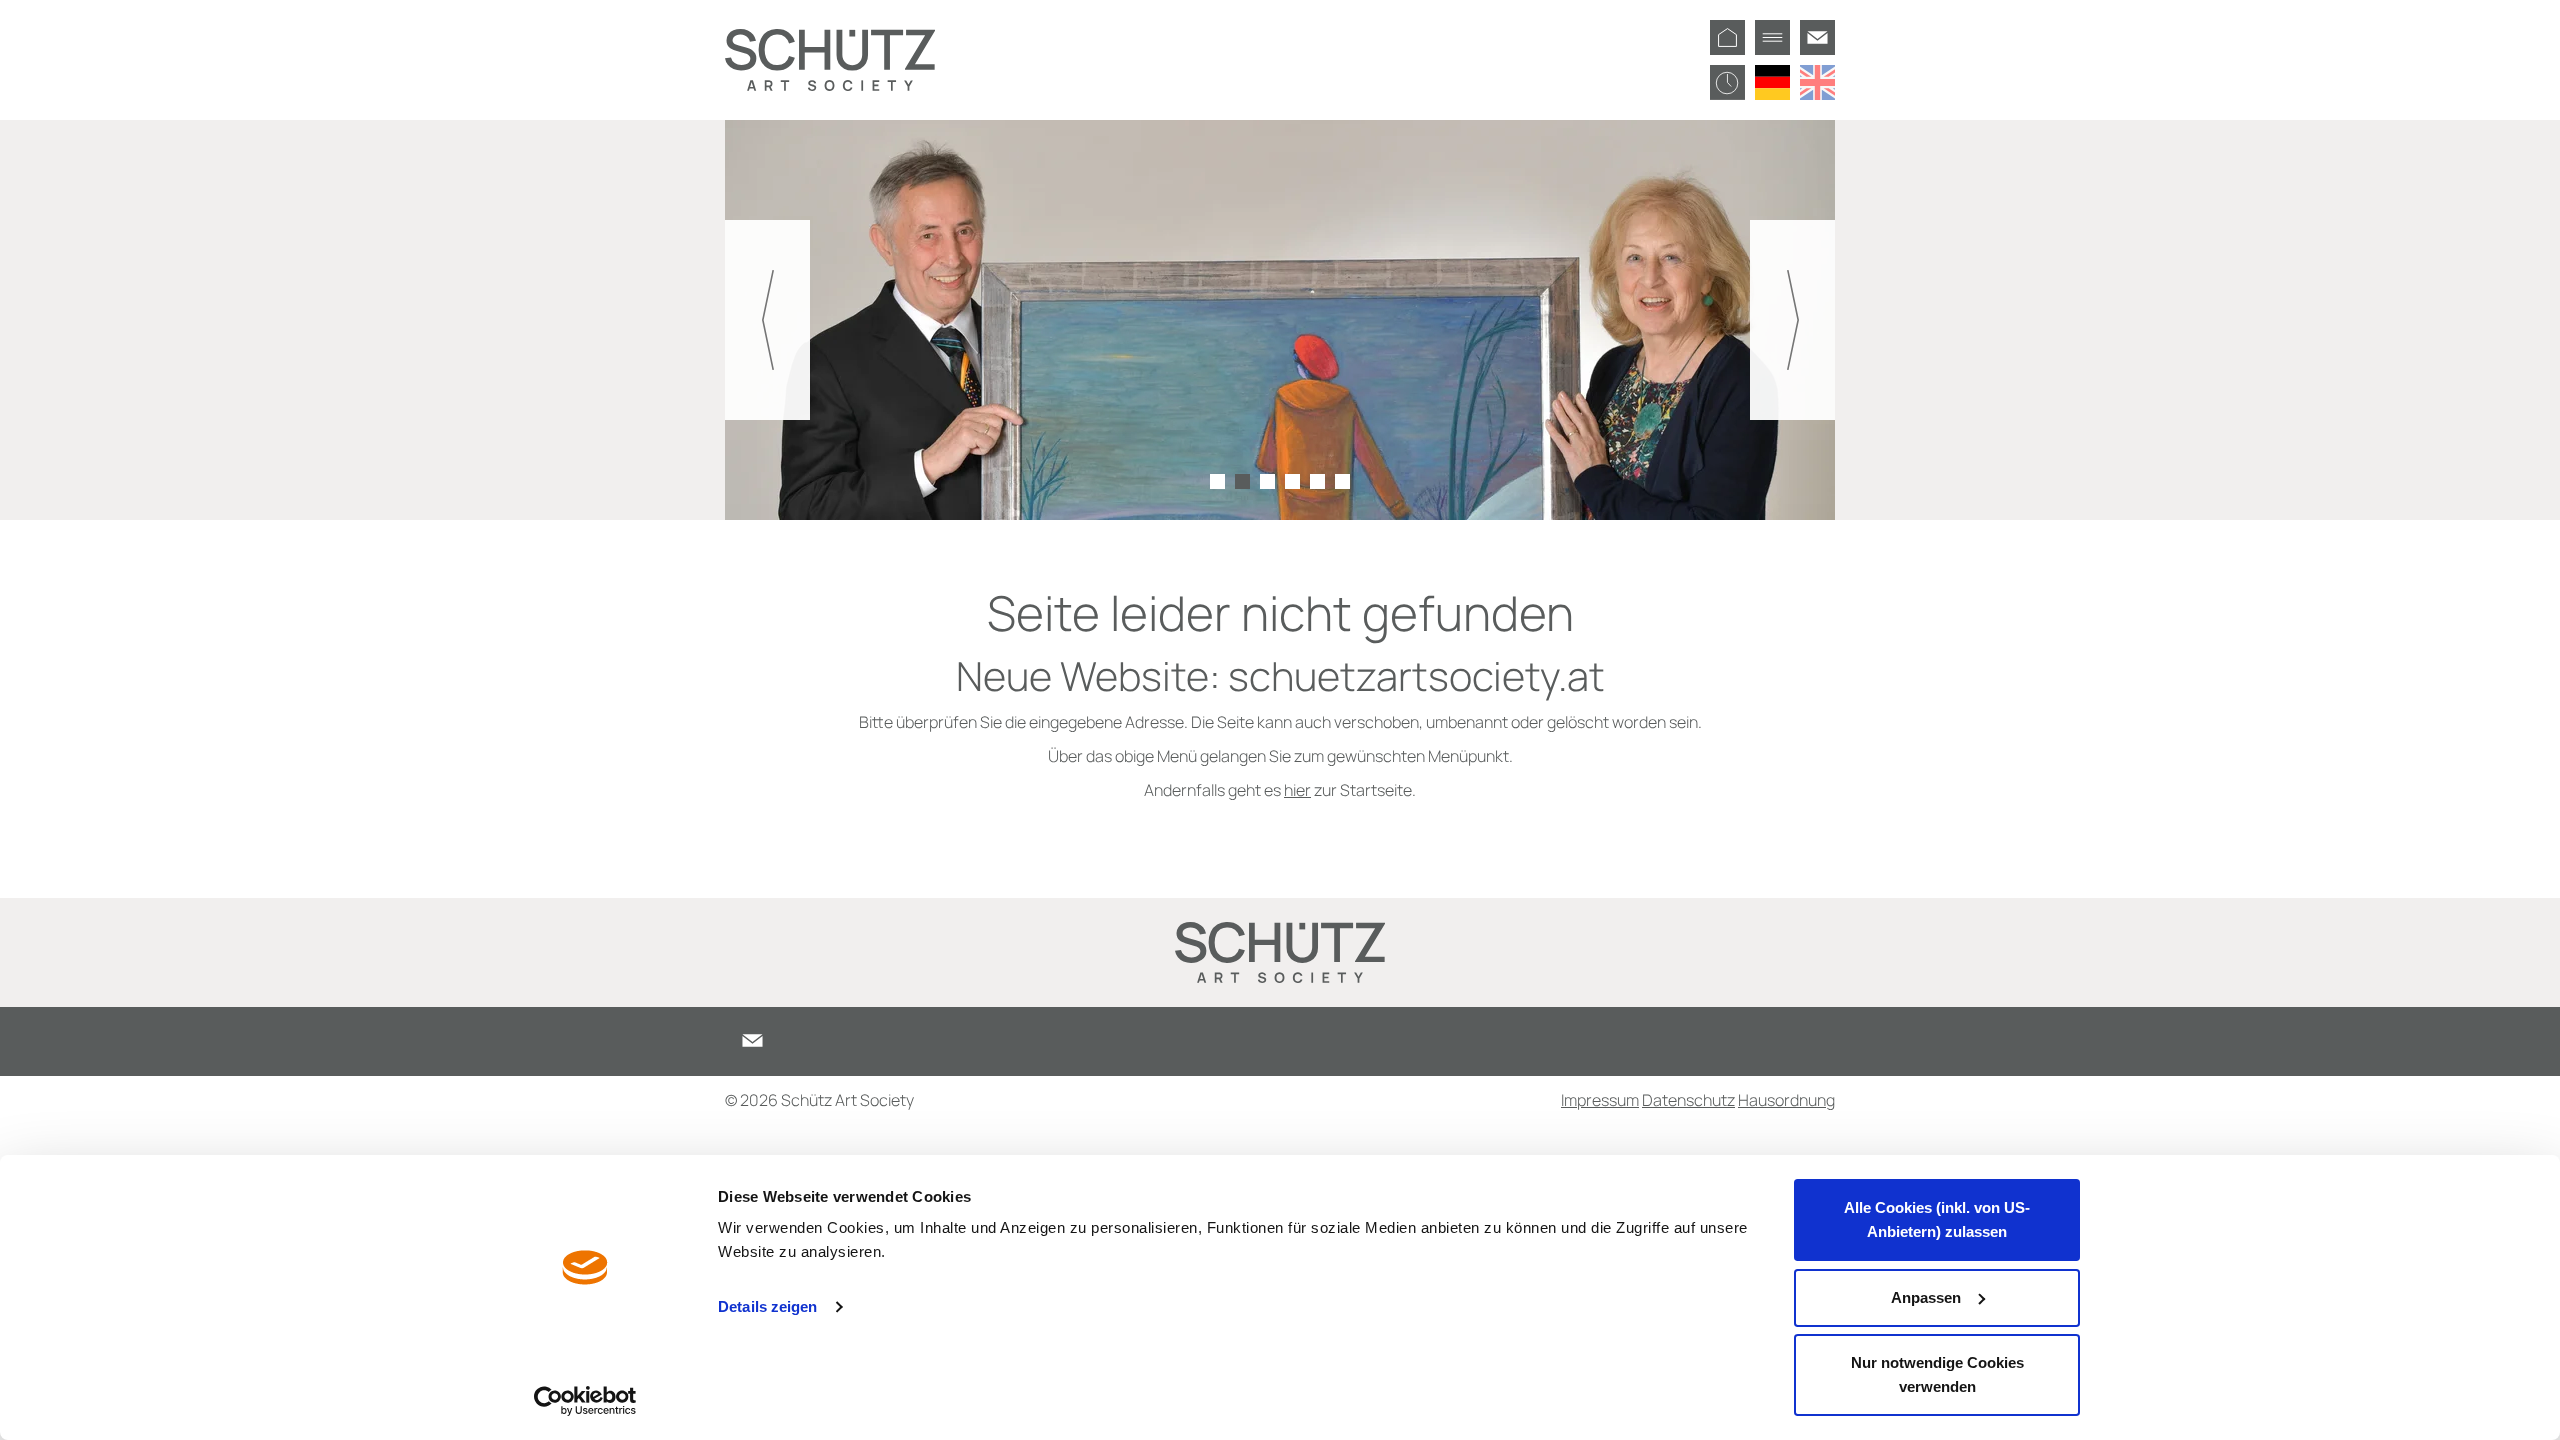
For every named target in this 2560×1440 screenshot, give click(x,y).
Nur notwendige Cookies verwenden (1937, 1374)
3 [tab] (1267, 481)
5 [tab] (1317, 481)
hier (1297, 790)
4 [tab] (1292, 481)
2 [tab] (1242, 481)
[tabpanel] (1280, 320)
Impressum (1600, 1100)
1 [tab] (1217, 481)
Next (1792, 320)
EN (1817, 82)
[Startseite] (1727, 37)
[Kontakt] (1817, 37)
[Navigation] (1772, 37)
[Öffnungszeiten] (1727, 82)
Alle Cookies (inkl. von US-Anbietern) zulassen (1937, 1219)
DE (1772, 82)
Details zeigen (767, 1306)
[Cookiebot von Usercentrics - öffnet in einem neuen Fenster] (585, 1401)
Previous (767, 320)
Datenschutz (1688, 1100)
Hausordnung (1786, 1100)
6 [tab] (1342, 481)
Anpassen (1926, 1297)
